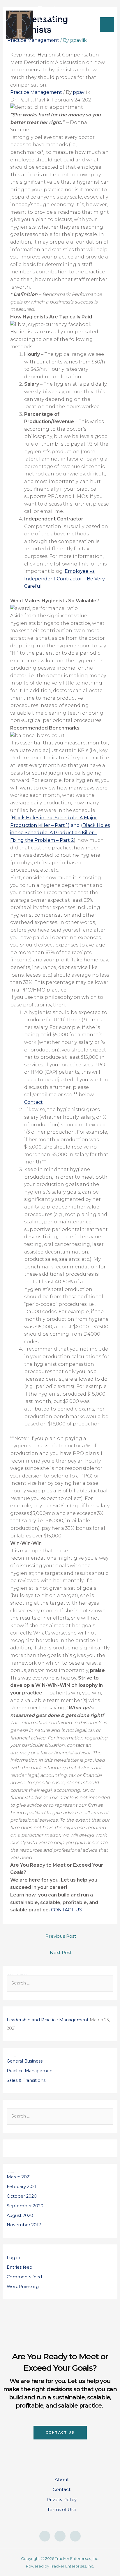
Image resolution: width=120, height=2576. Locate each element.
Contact (33, 1102)
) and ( (60, 833)
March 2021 (19, 2177)
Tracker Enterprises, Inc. (60, 18)
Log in (13, 2258)
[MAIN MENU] (107, 25)
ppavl (79, 92)
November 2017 (24, 2225)
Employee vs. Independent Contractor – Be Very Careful (65, 579)
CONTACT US (67, 1910)
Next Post (61, 1952)
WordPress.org (23, 2287)
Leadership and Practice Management (48, 2020)
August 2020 (20, 2215)
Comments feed (24, 2277)
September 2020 (25, 2206)
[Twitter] (75, 2536)
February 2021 (22, 2187)
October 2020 (22, 2196)
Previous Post (61, 1936)
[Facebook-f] (45, 2536)
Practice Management (36, 92)
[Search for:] (60, 1983)
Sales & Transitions (26, 2080)
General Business (25, 2061)
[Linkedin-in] (60, 2536)
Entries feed (20, 2267)
